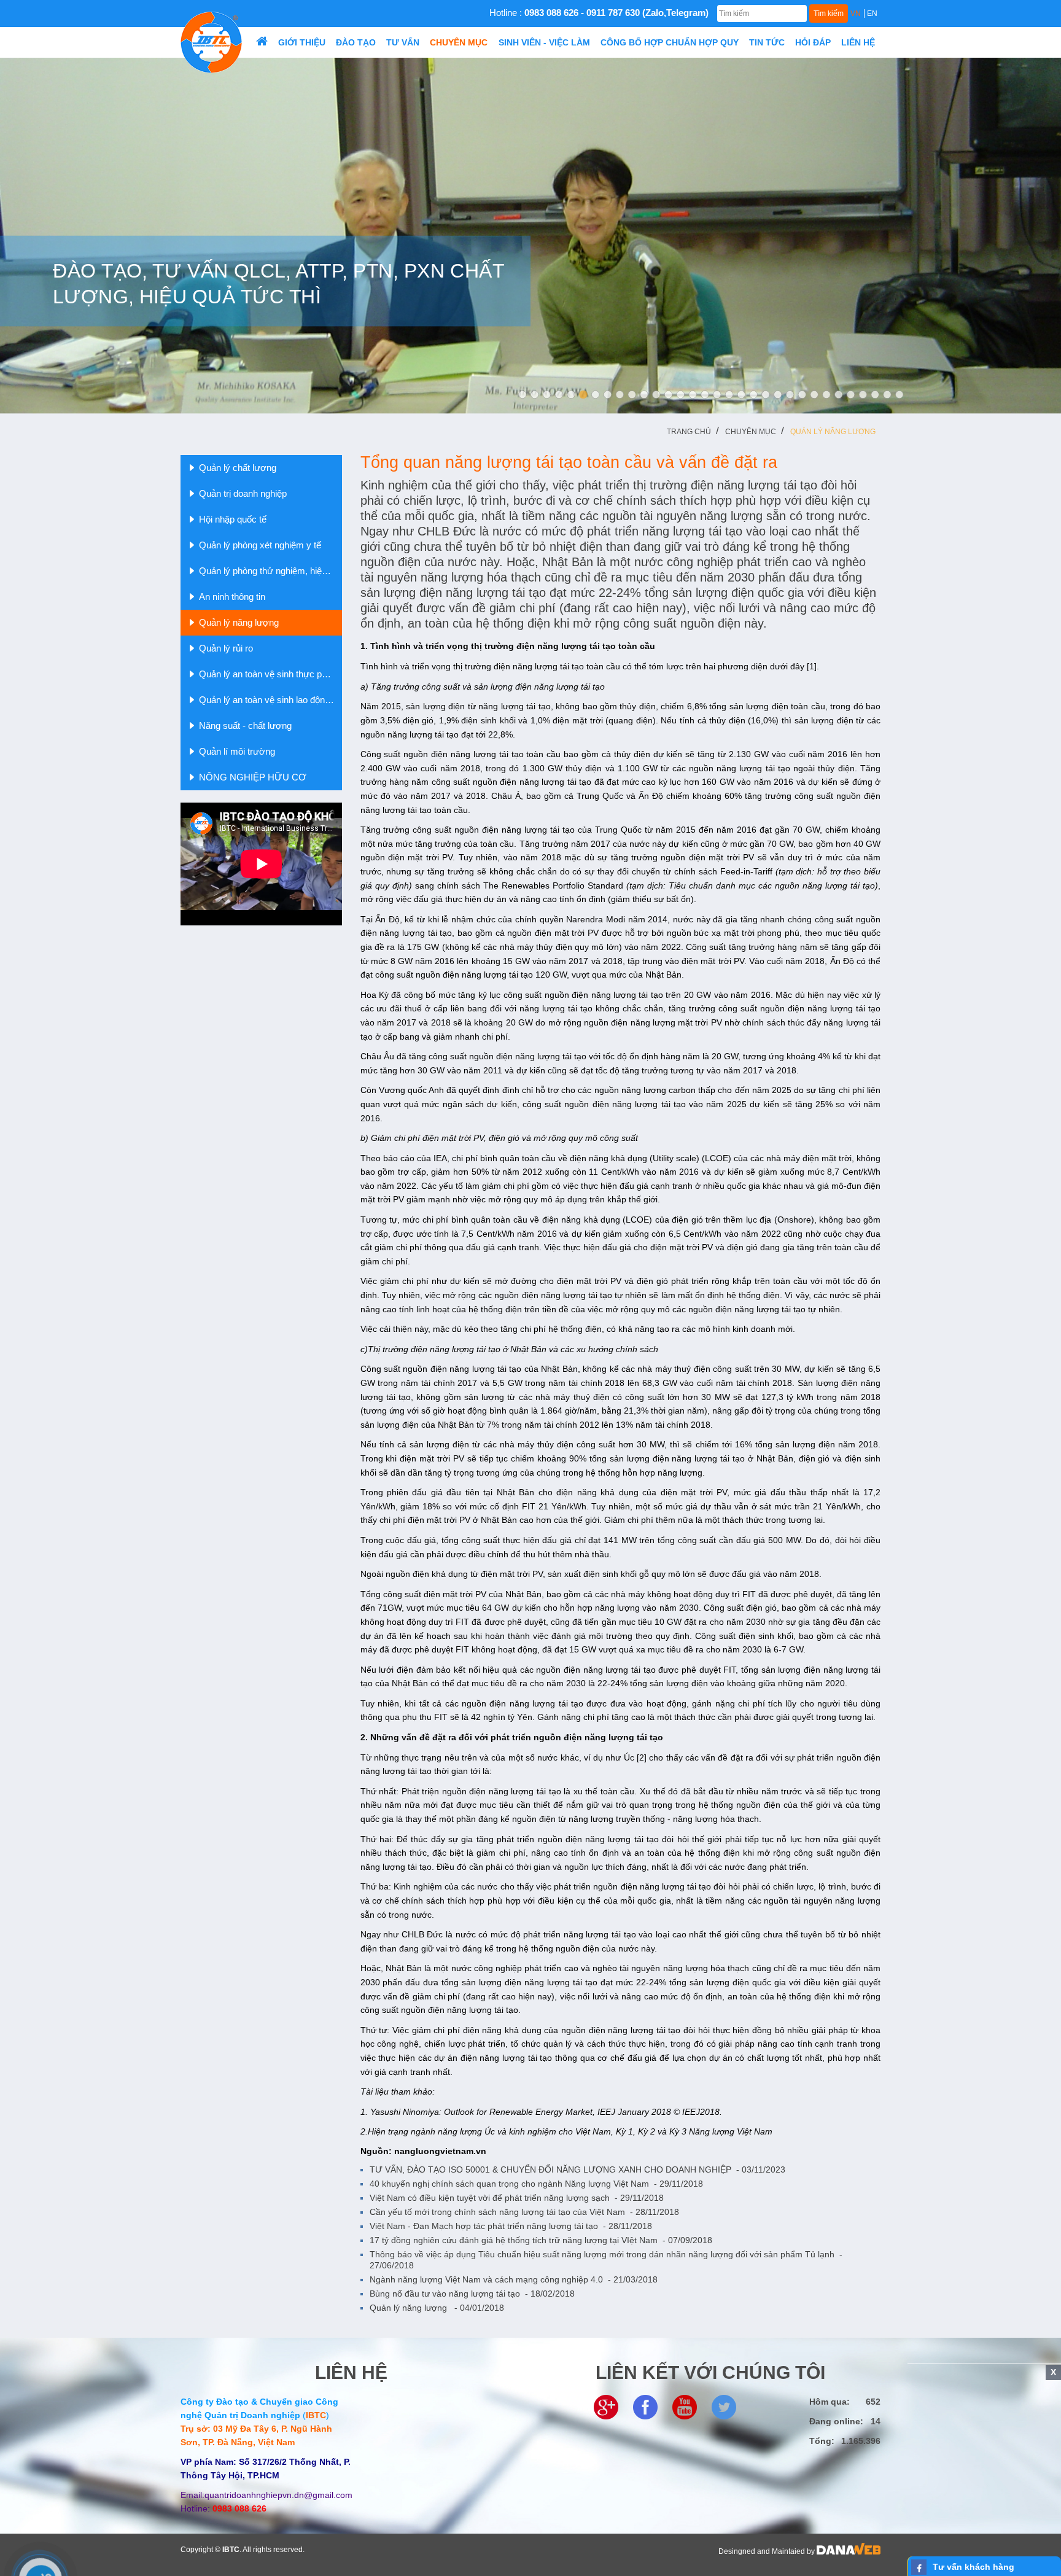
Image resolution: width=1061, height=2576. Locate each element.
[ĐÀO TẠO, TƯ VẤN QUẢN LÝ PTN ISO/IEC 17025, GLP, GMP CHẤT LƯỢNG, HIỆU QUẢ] (530, 235)
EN (872, 14)
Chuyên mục (751, 432)
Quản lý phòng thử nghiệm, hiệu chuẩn (270, 571)
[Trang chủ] (262, 42)
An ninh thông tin (232, 597)
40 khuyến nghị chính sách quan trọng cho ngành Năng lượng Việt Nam (536, 2184)
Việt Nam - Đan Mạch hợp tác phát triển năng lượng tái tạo (511, 2226)
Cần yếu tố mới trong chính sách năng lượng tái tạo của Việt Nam (524, 2212)
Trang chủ (689, 432)
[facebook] (645, 2407)
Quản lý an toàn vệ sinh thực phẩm (269, 674)
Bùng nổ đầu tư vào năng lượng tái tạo (472, 2294)
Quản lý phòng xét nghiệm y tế (260, 545)
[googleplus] (606, 2407)
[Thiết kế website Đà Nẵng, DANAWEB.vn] (849, 2551)
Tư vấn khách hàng (974, 2567)
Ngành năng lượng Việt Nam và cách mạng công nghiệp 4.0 (514, 2279)
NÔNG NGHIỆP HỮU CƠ (253, 777)
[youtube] (685, 2407)
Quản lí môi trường (237, 751)
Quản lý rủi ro (226, 648)
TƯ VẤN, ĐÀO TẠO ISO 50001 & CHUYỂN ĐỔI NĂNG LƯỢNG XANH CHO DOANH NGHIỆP (577, 2169)
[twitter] (724, 2407)
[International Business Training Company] (211, 42)
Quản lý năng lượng (833, 432)
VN (856, 14)
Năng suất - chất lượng (245, 726)
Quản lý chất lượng (238, 468)
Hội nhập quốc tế (233, 519)
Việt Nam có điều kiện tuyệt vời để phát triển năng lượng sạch (517, 2198)
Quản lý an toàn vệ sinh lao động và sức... (270, 700)
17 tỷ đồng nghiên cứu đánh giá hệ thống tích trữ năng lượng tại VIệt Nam (541, 2240)
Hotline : (599, 13)
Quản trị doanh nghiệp (243, 493)
